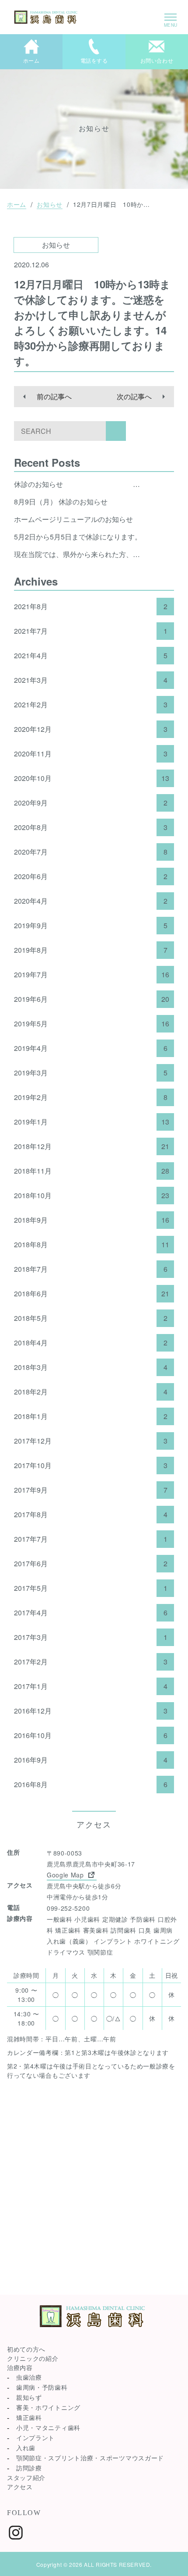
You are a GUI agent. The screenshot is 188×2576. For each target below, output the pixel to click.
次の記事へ (134, 396)
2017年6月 (91, 1564)
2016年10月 (91, 1735)
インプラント (35, 2438)
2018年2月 (91, 1392)
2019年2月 (91, 1097)
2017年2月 (91, 1662)
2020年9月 (91, 803)
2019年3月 (91, 1073)
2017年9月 (91, 1490)
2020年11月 (91, 754)
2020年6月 (91, 876)
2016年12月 (91, 1711)
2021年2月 (91, 705)
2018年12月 (92, 1146)
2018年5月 (91, 1318)
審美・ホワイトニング (48, 2407)
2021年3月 (91, 680)
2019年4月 (91, 1048)
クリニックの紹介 (33, 2358)
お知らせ (50, 204)
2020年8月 (91, 827)
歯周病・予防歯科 (42, 2387)
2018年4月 (91, 1343)
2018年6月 (92, 1294)
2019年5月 (92, 1024)
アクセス (20, 2487)
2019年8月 (91, 950)
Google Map (66, 1875)
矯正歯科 (29, 2417)
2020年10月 (92, 778)
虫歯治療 (29, 2377)
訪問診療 (29, 2468)
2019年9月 (91, 926)
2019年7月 (92, 975)
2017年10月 (91, 1465)
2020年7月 (91, 852)
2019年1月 (92, 1122)
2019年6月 (92, 999)
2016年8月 (91, 1785)
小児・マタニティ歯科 (48, 2427)
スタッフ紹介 (26, 2477)
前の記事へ (54, 396)
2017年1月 (91, 1686)
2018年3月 (91, 1367)
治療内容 (20, 2367)
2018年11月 (92, 1171)
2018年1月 (91, 1416)
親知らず (29, 2397)
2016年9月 (91, 1760)
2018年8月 (92, 1245)
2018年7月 (91, 1269)
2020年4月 (91, 901)
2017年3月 (91, 1637)
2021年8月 (91, 607)
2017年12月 (91, 1441)
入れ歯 (26, 2448)
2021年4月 (91, 656)
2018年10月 (92, 1196)
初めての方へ (26, 2349)
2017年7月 (91, 1539)
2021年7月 (91, 631)
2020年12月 (91, 729)
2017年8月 (91, 1515)
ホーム (17, 204)
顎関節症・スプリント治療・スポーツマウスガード (90, 2458)
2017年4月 (91, 1613)
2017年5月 (91, 1588)
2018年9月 (92, 1220)
